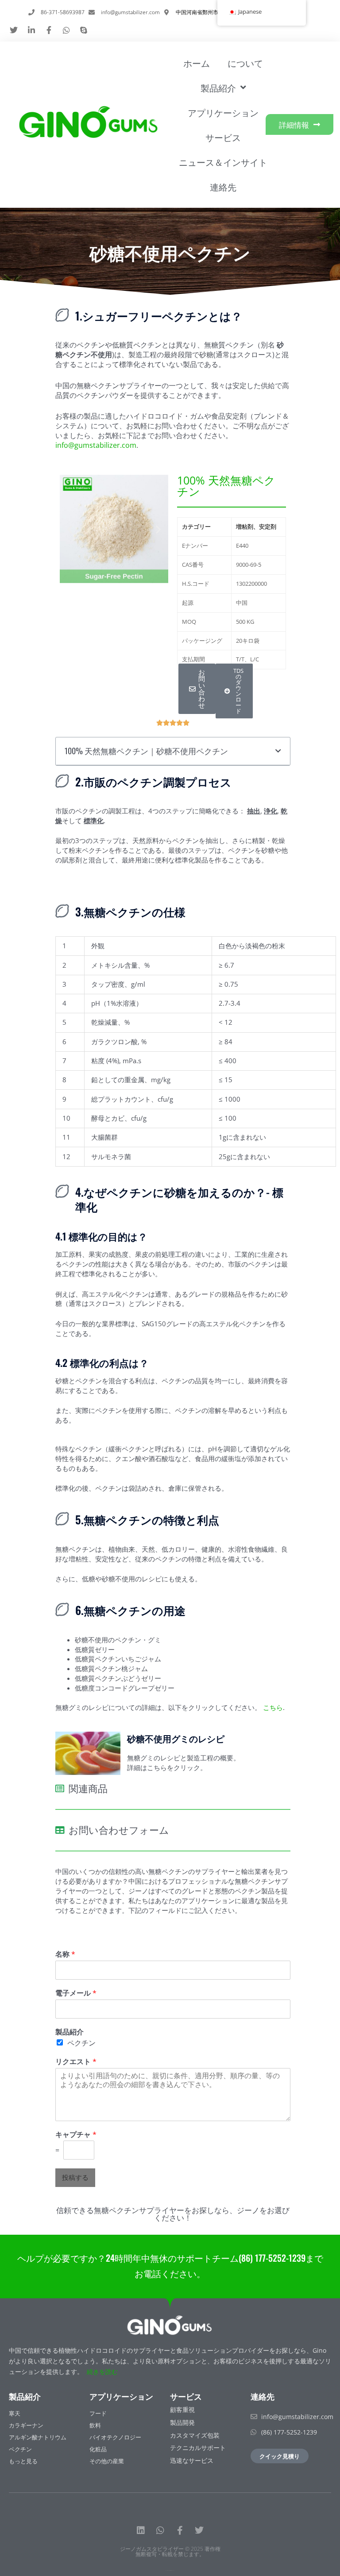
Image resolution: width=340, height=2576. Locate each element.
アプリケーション (223, 112)
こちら (273, 1707)
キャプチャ (76, 2135)
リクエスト (76, 2062)
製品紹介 (70, 2032)
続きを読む (102, 2372)
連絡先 (223, 187)
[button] (70, 529)
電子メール (76, 1993)
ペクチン (81, 2043)
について (245, 63)
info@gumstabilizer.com (96, 445)
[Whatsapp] (160, 2530)
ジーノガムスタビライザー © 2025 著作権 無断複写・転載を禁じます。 (170, 2551)
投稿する (75, 2177)
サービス (223, 137)
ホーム (197, 63)
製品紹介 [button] (218, 88)
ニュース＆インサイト (223, 162)
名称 (65, 1954)
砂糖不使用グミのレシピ (176, 1738)
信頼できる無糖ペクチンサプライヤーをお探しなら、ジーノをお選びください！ (173, 2214)
